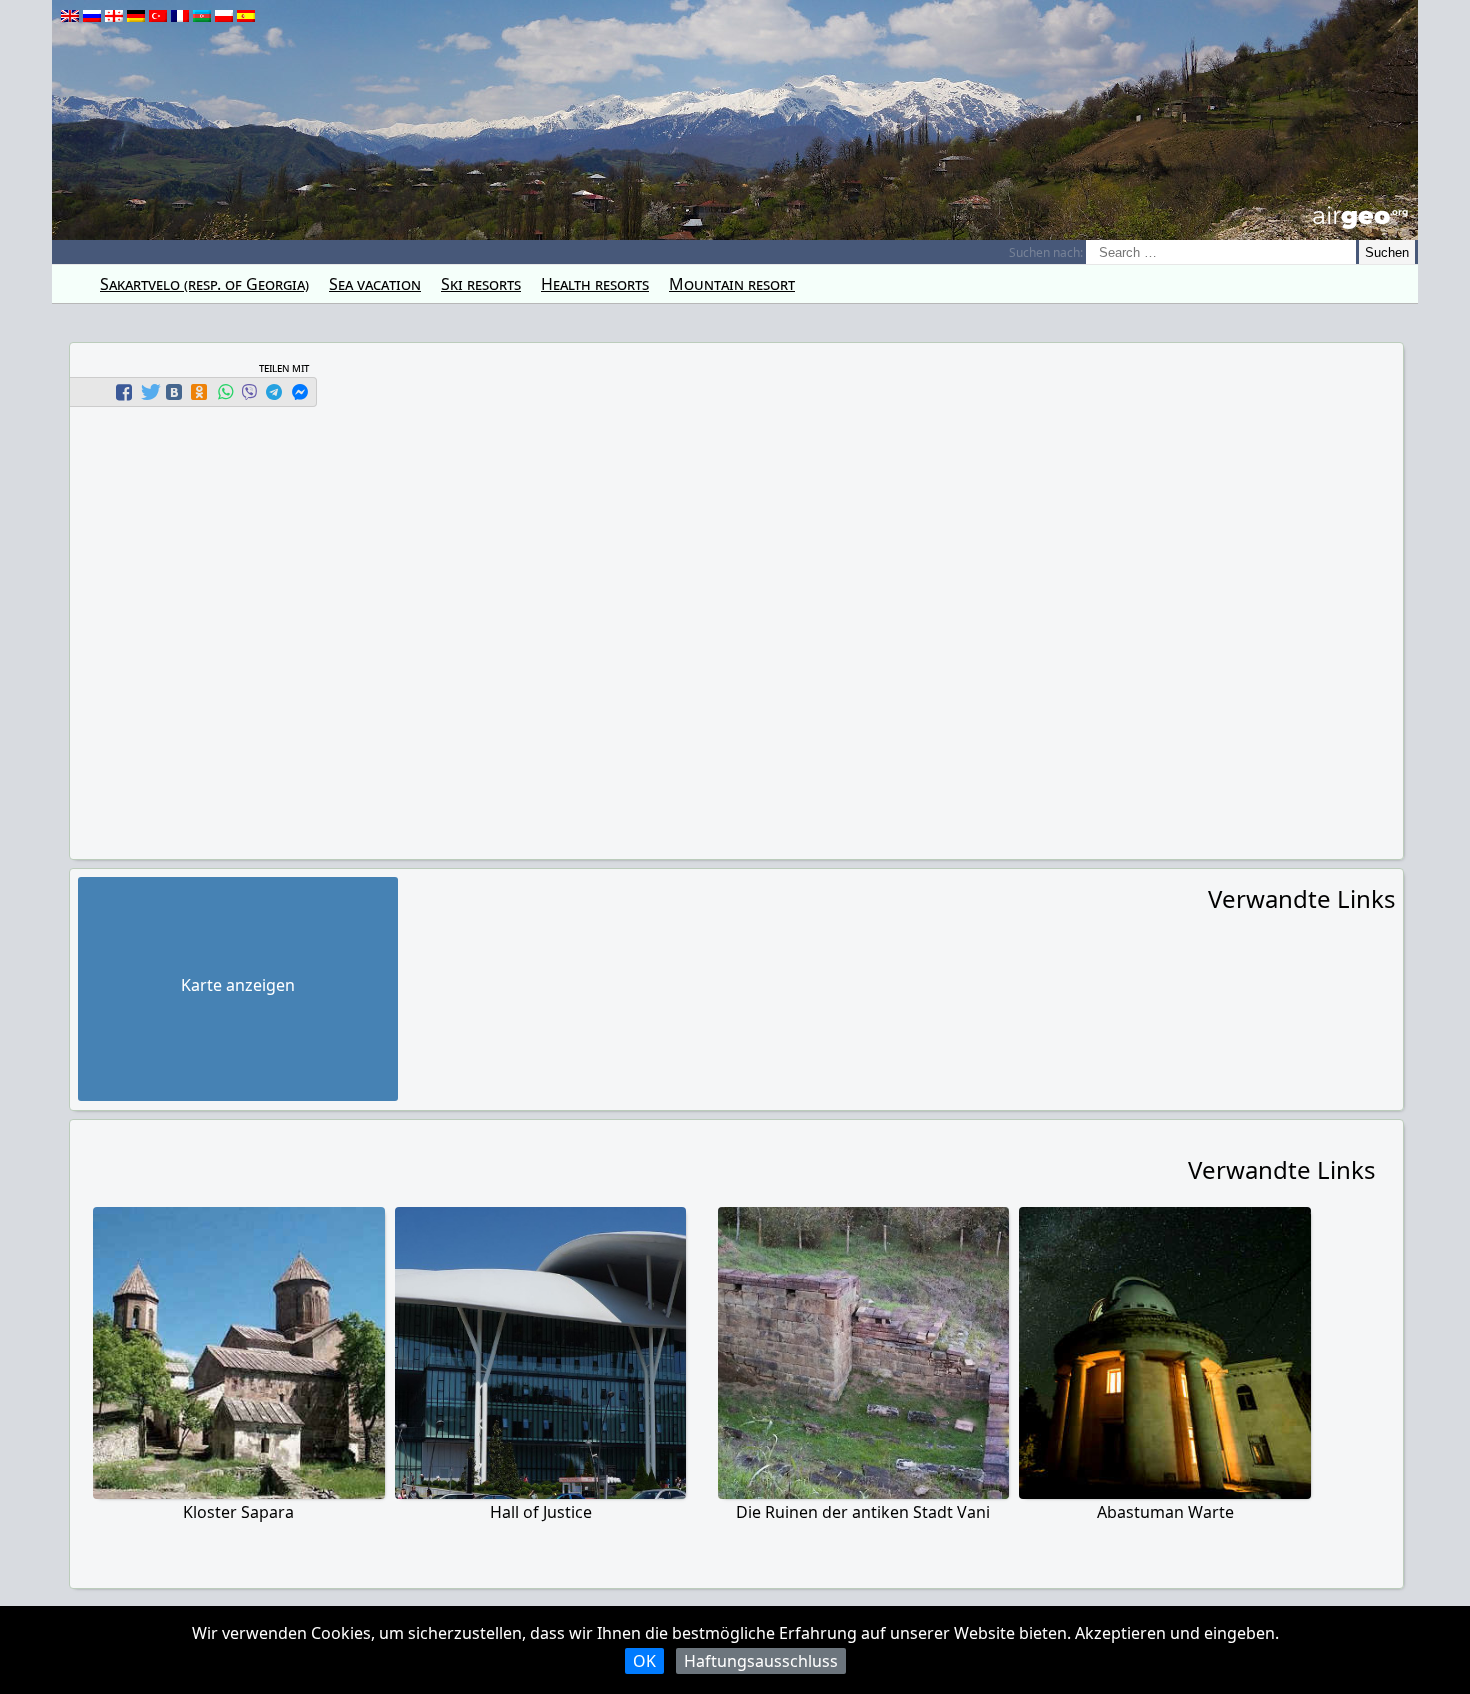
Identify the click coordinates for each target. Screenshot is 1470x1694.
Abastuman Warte (1165, 1512)
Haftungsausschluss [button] (761, 1661)
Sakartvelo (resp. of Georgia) (204, 284)
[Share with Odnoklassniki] (199, 392)
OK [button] (644, 1661)
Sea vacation (375, 284)
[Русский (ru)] (92, 16)
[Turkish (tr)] (158, 16)
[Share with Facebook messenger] (300, 392)
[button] (126, 392)
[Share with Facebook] (124, 392)
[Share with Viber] (249, 392)
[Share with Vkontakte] (174, 392)
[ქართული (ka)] (114, 16)
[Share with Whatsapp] (225, 392)
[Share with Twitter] (149, 392)
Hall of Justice (541, 1512)
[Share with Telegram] (274, 392)
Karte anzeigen (238, 985)
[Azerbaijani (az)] (202, 16)
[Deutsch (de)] (136, 16)
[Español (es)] (246, 16)
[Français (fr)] (180, 16)
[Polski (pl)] (224, 16)
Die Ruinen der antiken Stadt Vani (863, 1512)
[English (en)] (70, 16)
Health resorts (595, 284)
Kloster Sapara (238, 1512)
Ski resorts (481, 284)
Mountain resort (732, 284)
